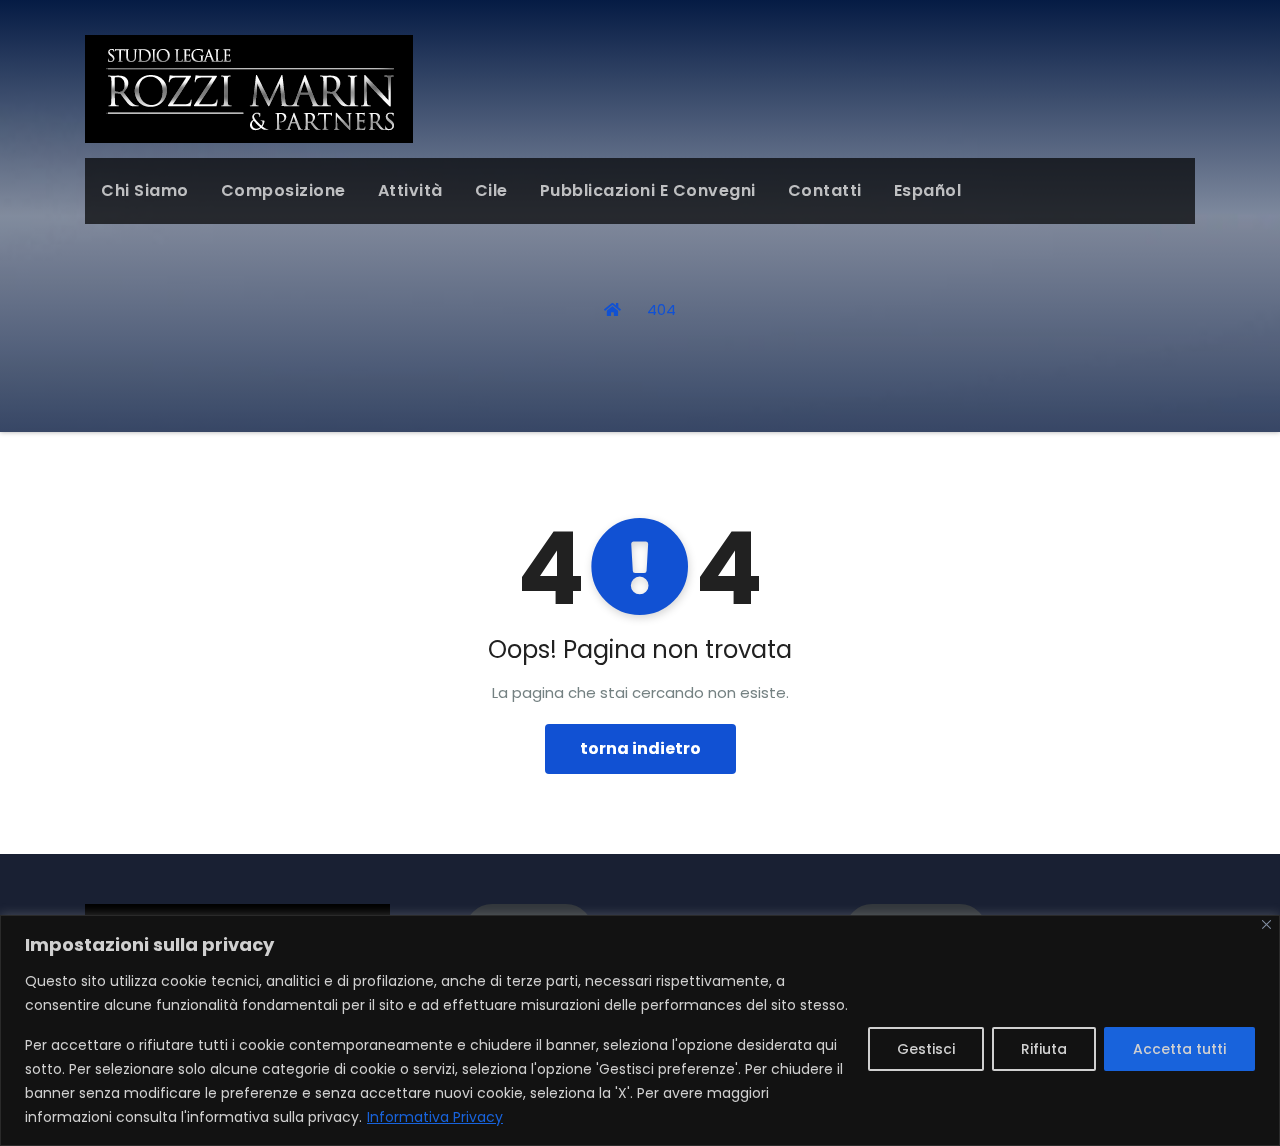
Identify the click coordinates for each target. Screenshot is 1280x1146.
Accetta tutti (1179, 1049)
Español (928, 190)
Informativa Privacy (435, 1117)
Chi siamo (145, 190)
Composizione (283, 190)
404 (661, 309)
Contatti (825, 190)
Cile (491, 190)
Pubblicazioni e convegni (648, 190)
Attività (410, 190)
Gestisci (926, 1049)
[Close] (1266, 924)
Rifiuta (1044, 1049)
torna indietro (640, 748)
